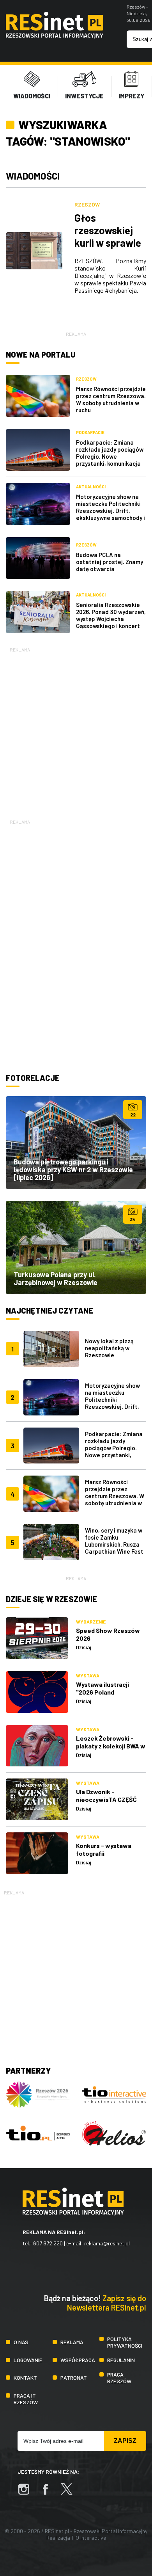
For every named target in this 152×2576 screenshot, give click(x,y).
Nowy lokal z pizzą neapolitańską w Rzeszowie (109, 1348)
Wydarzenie (91, 1622)
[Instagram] (28, 2493)
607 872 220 (48, 2243)
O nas (21, 2342)
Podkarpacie (90, 432)
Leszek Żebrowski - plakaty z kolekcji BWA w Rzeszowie (111, 1746)
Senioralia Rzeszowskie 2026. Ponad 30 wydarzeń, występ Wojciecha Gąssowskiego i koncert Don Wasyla (111, 619)
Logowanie (28, 2360)
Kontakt (25, 2378)
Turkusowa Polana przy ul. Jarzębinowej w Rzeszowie (56, 1278)
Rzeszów (87, 204)
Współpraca (78, 2360)
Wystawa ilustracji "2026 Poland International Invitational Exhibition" (109, 1696)
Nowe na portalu (41, 354)
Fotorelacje (33, 1078)
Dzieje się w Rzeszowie (51, 1599)
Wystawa (88, 1675)
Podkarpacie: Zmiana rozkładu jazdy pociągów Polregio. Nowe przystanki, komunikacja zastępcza (110, 456)
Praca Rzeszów (119, 2378)
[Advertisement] (76, 730)
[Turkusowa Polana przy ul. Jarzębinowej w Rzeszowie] (76, 1247)
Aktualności (91, 487)
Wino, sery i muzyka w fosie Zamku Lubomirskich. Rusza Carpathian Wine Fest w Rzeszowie (114, 1544)
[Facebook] (49, 2493)
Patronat (74, 2378)
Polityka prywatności (125, 2342)
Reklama (72, 2342)
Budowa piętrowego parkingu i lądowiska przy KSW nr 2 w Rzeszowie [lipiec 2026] (73, 1170)
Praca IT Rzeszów (26, 2399)
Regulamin (121, 2360)
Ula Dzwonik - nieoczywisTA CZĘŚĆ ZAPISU (106, 1799)
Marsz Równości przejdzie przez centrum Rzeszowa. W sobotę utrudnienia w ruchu (111, 399)
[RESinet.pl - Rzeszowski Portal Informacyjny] (55, 36)
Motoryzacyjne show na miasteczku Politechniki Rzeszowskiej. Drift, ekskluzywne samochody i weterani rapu (110, 511)
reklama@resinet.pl (107, 2243)
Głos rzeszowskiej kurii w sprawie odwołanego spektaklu (108, 243)
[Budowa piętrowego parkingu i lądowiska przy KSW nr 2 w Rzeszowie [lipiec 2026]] (76, 1143)
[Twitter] (71, 2493)
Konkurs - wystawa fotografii (104, 1849)
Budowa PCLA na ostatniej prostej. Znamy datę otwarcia (110, 562)
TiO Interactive (89, 2538)
